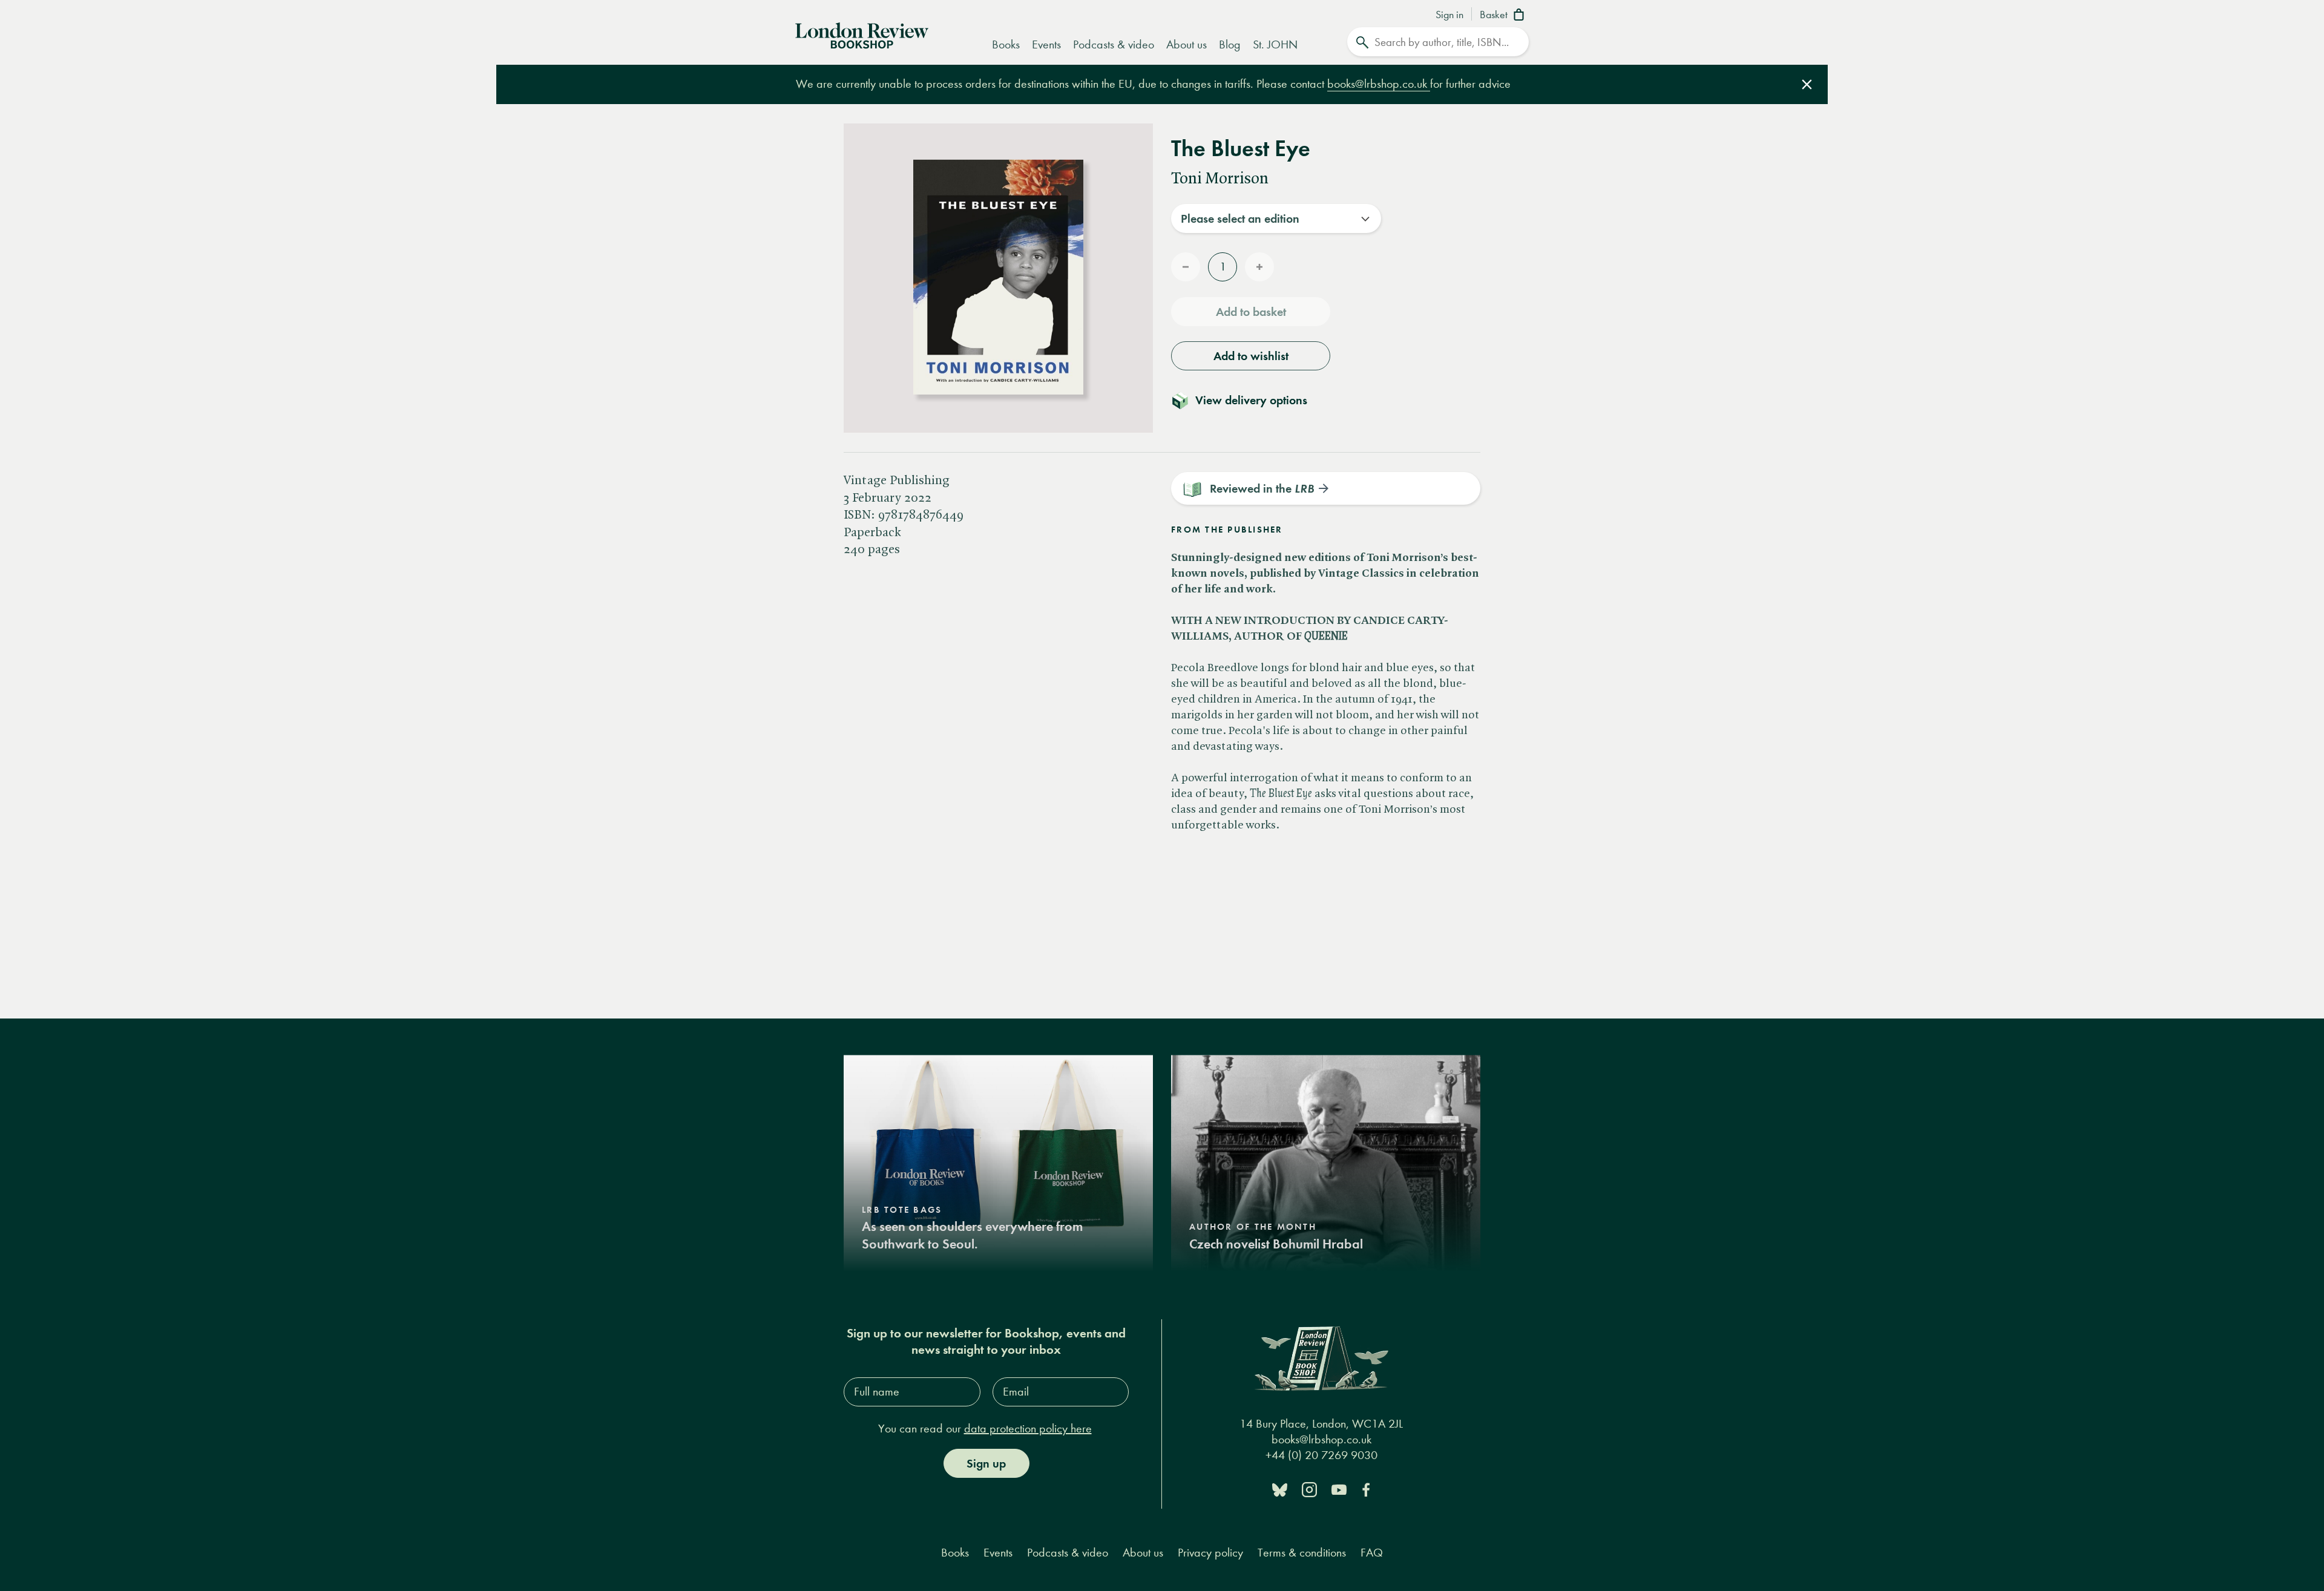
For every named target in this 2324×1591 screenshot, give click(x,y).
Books (1006, 44)
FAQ (1372, 1553)
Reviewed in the (1262, 488)
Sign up (986, 1463)
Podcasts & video (1114, 44)
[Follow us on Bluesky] (1280, 1489)
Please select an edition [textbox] (1240, 218)
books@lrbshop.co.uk (1379, 84)
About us (1187, 44)
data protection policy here (1028, 1429)
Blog (1230, 44)
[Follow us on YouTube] (1339, 1489)
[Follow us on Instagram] (1309, 1489)
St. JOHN (1275, 44)
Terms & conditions (1302, 1553)
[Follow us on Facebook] (1366, 1489)
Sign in (1449, 15)
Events (1046, 44)
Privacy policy (1210, 1553)
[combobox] (1276, 218)
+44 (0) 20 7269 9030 (1321, 1456)
